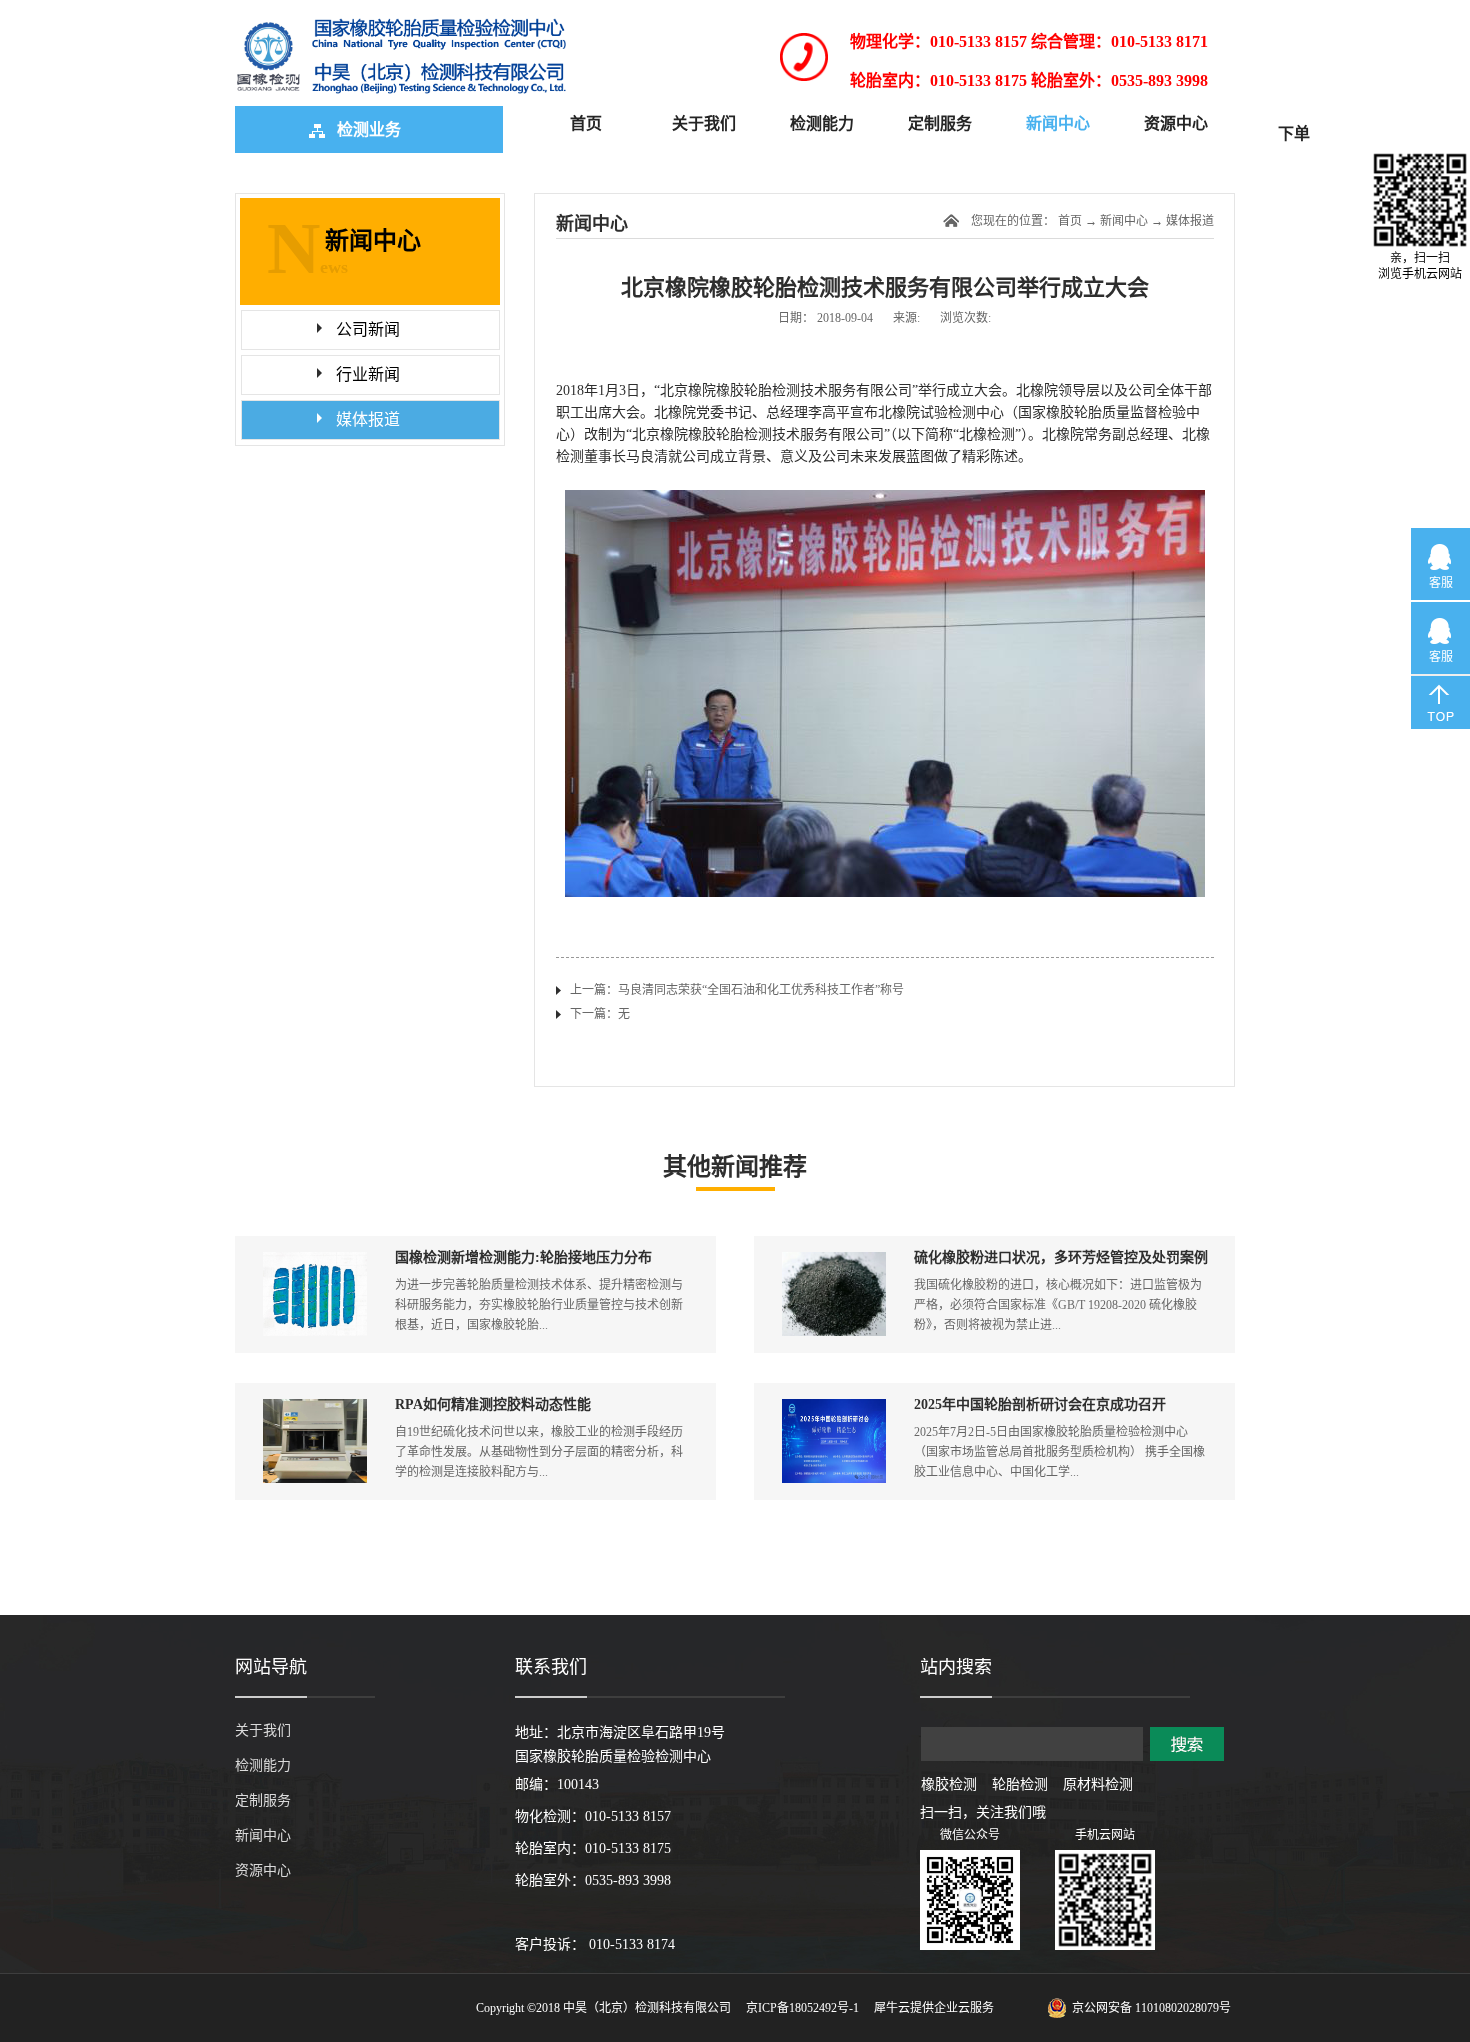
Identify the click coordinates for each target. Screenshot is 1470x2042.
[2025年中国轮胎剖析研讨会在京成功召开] (834, 1407)
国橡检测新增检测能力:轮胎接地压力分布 (523, 1257)
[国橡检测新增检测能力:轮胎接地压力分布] (315, 1260)
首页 (586, 123)
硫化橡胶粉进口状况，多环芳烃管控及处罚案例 (1061, 1257)
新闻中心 (1124, 221)
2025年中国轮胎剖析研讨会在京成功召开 (1040, 1404)
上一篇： (737, 990)
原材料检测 (1098, 1784)
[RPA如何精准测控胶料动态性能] (315, 1407)
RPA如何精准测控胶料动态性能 (493, 1404)
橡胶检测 (949, 1784)
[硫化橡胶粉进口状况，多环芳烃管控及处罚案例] (834, 1260)
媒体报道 (1190, 221)
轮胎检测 (1020, 1784)
